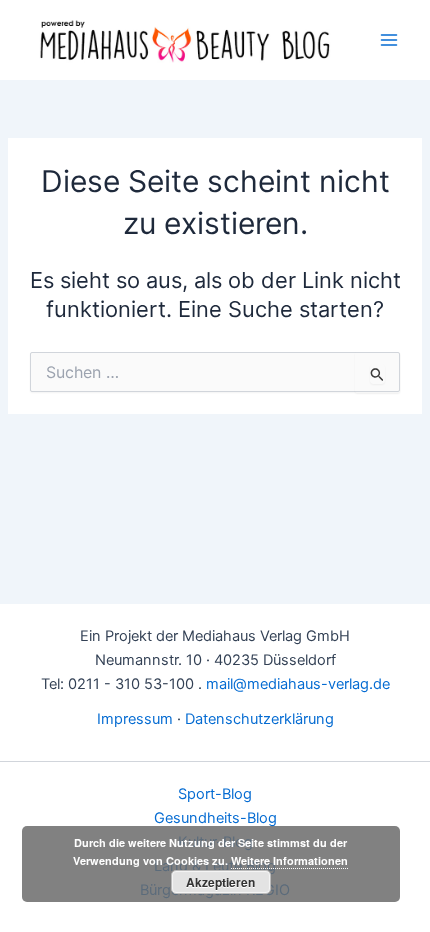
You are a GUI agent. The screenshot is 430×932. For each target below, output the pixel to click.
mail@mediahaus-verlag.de (298, 684)
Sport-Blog (215, 794)
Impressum (135, 719)
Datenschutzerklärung (259, 719)
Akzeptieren (220, 882)
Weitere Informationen (289, 860)
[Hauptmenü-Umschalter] (389, 40)
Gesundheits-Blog (215, 818)
